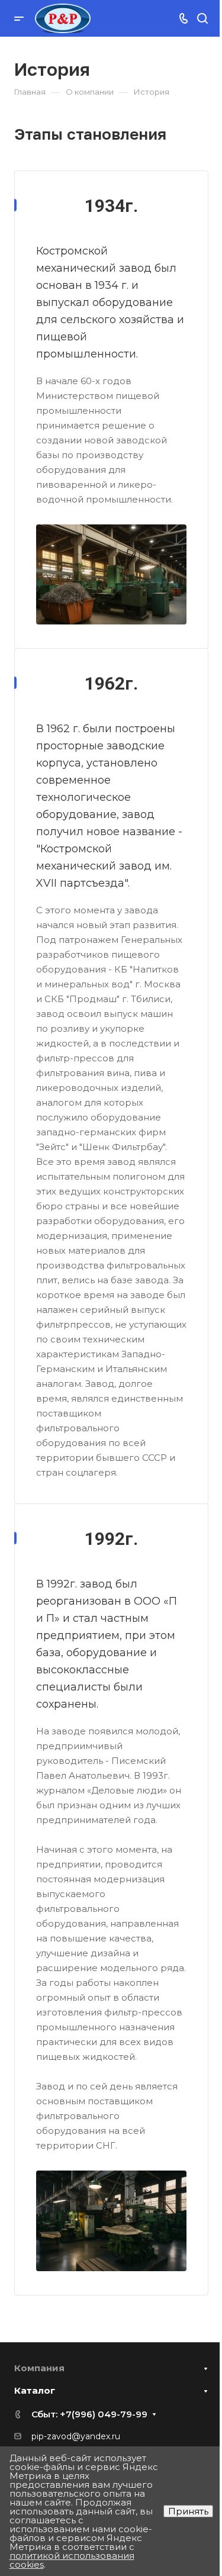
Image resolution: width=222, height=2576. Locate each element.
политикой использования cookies (72, 2560)
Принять (188, 2511)
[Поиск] (202, 19)
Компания (39, 2368)
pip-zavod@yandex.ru (76, 2436)
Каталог (35, 2390)
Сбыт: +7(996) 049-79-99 (89, 2414)
